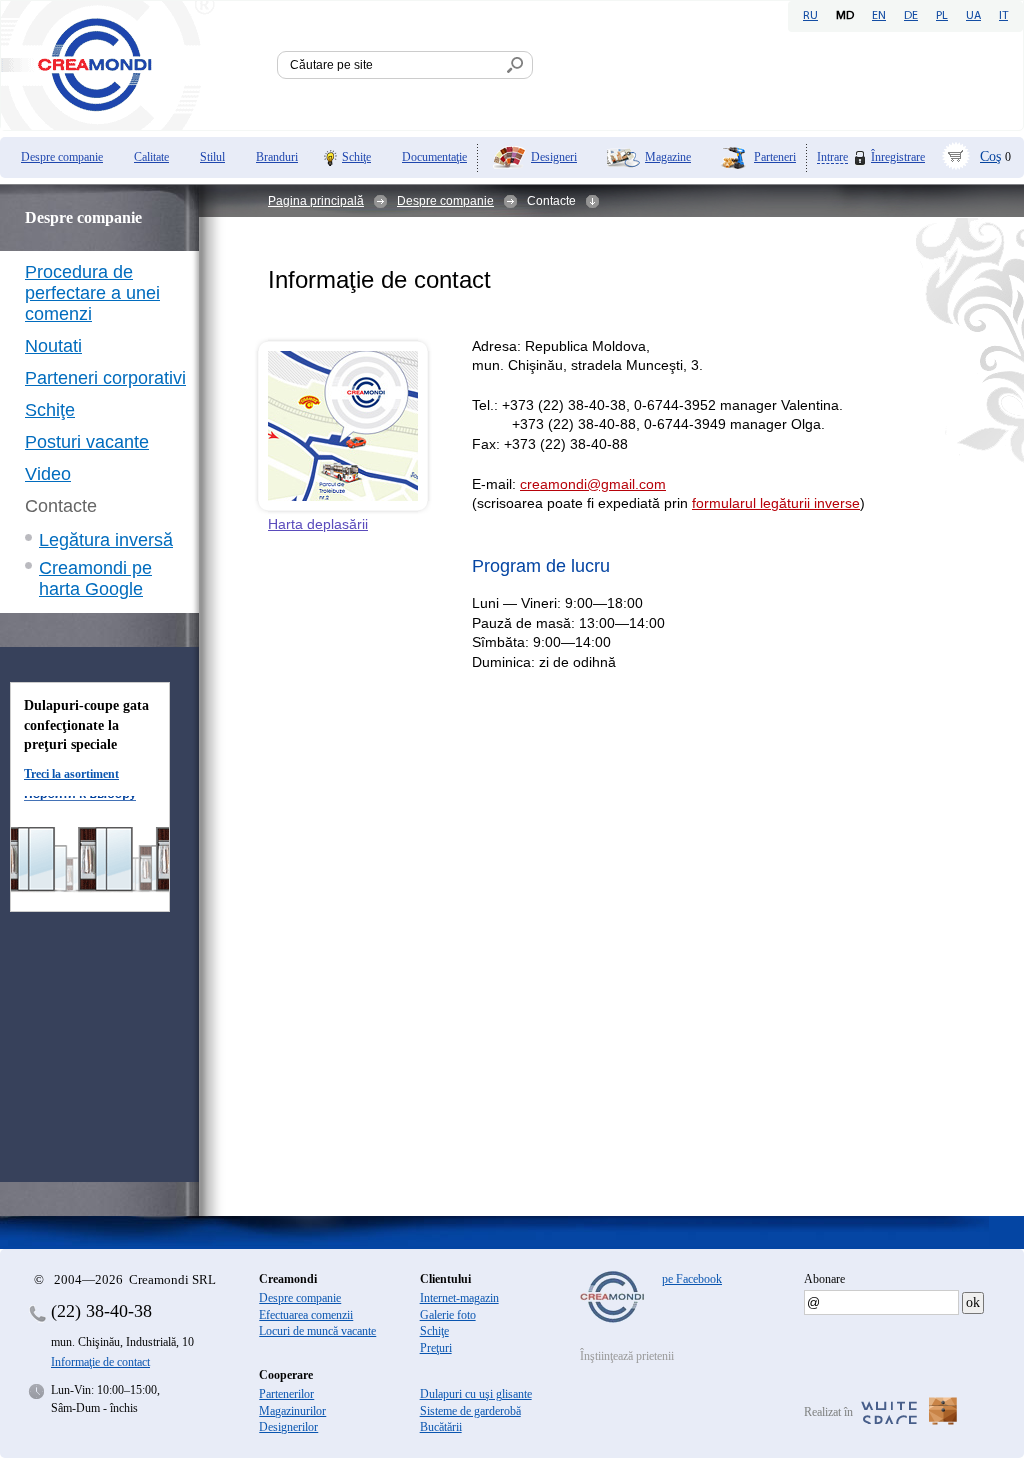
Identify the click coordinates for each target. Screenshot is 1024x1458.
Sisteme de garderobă (470, 1411)
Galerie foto (448, 1315)
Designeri (554, 157)
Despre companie (62, 157)
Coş (990, 156)
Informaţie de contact (100, 1362)
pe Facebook (692, 1279)
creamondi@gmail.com (593, 484)
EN (879, 16)
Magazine (668, 157)
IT (1003, 16)
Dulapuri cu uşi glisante (476, 1394)
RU (810, 16)
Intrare (832, 157)
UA (973, 16)
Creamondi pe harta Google (95, 578)
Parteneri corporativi (105, 378)
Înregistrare (898, 157)
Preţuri (436, 1348)
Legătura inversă (106, 540)
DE (911, 16)
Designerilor (288, 1427)
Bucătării (441, 1427)
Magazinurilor (292, 1411)
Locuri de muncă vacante (317, 1331)
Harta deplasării (318, 524)
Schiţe (356, 157)
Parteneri (775, 157)
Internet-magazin (459, 1298)
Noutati (53, 346)
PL (942, 16)
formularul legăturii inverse (776, 503)
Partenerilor (286, 1394)
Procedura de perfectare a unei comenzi (92, 293)
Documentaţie (434, 157)
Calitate (151, 157)
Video (48, 474)
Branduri (277, 157)
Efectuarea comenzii (306, 1315)
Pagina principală (316, 201)
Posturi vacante (87, 442)
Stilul (212, 157)
